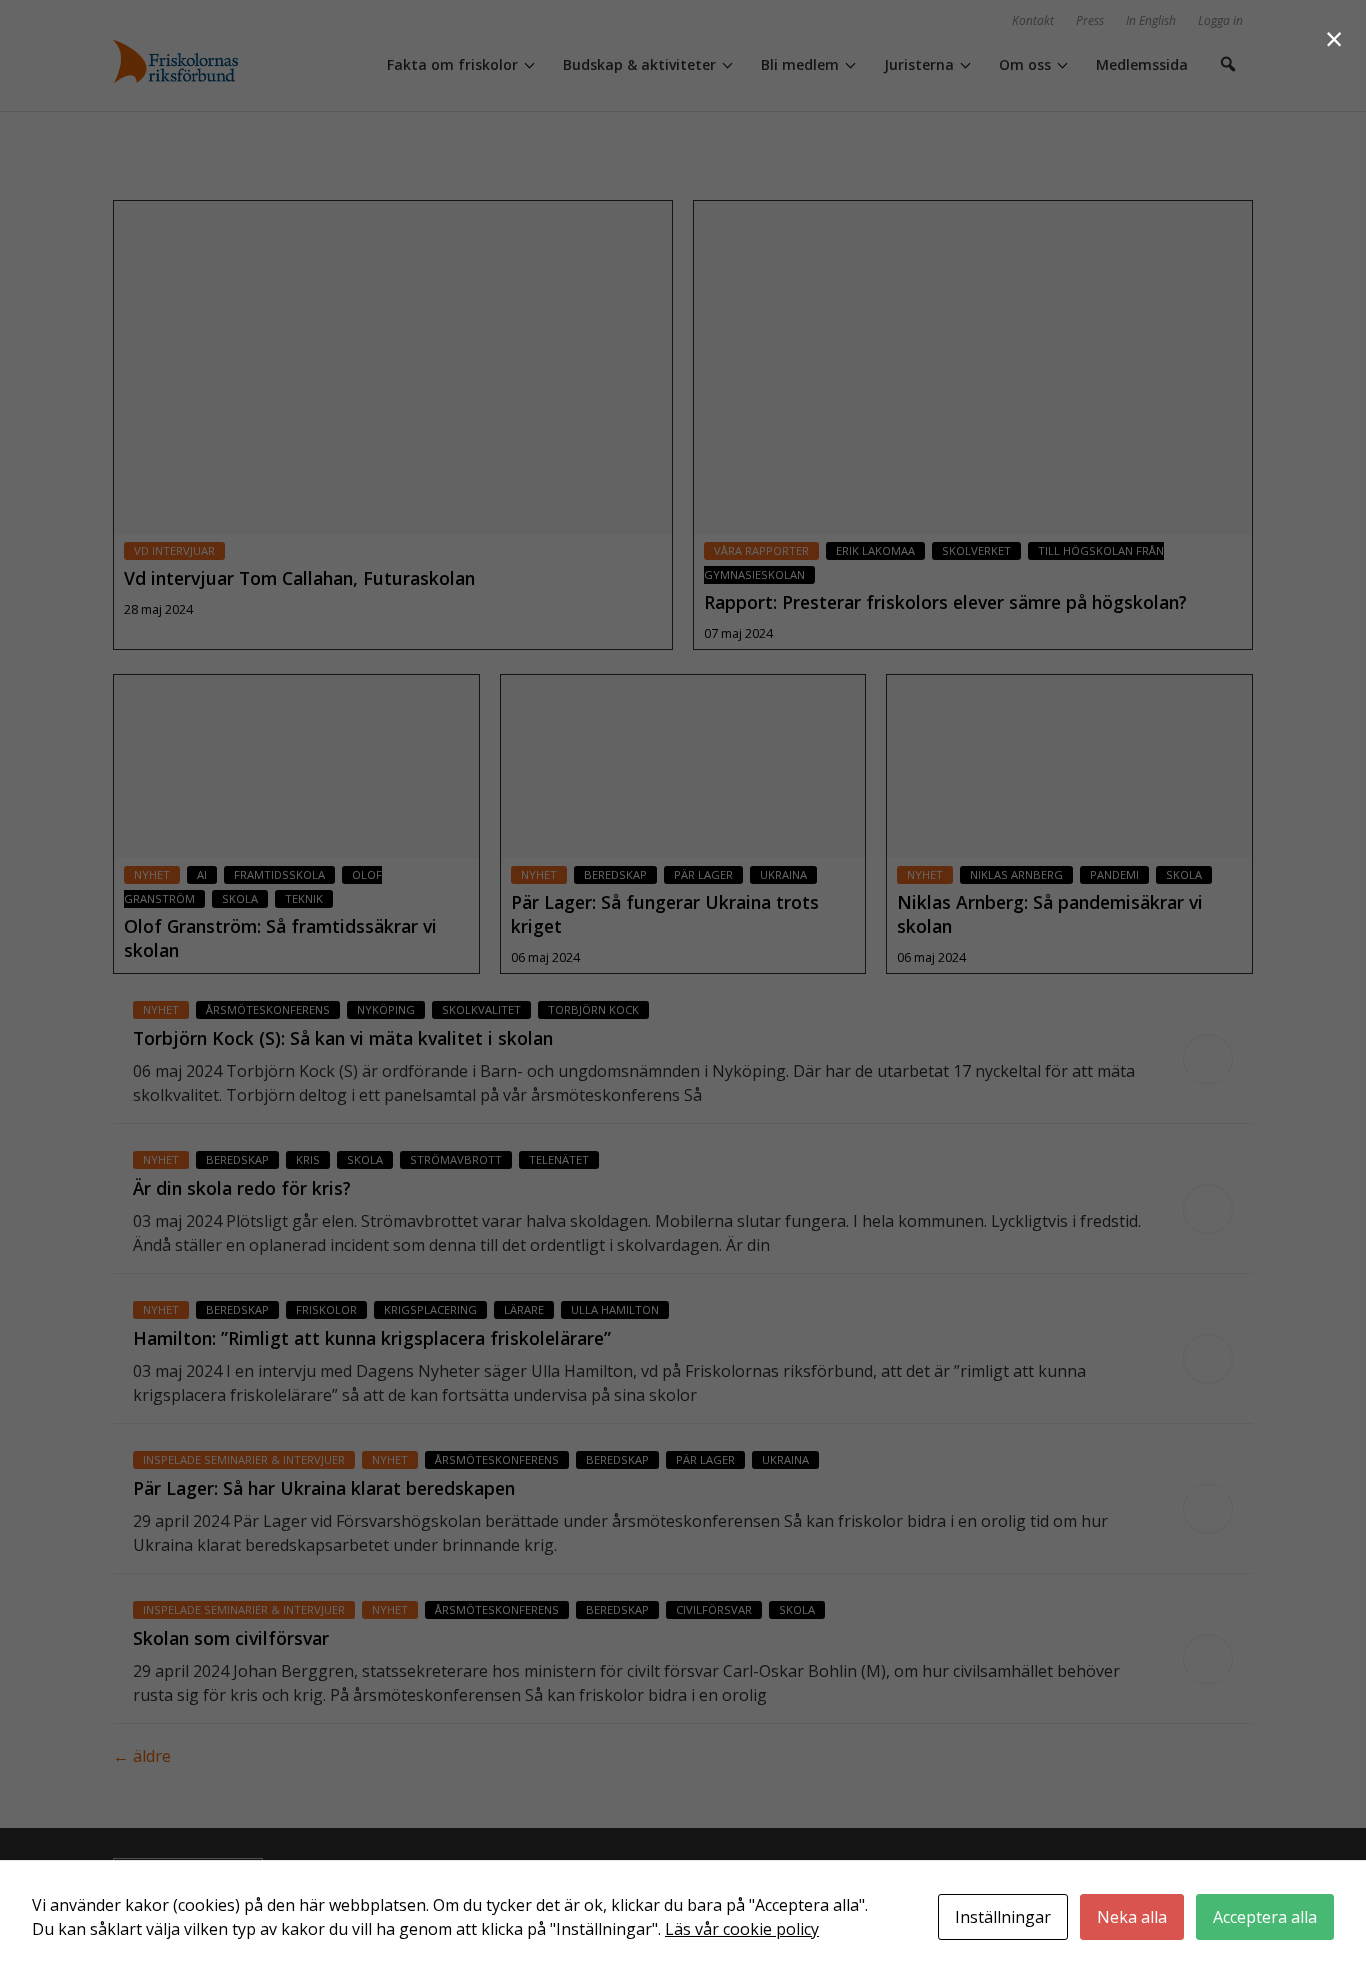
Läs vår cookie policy (742, 1929)
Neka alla (1132, 1917)
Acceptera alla (1265, 1917)
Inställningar (1003, 1917)
